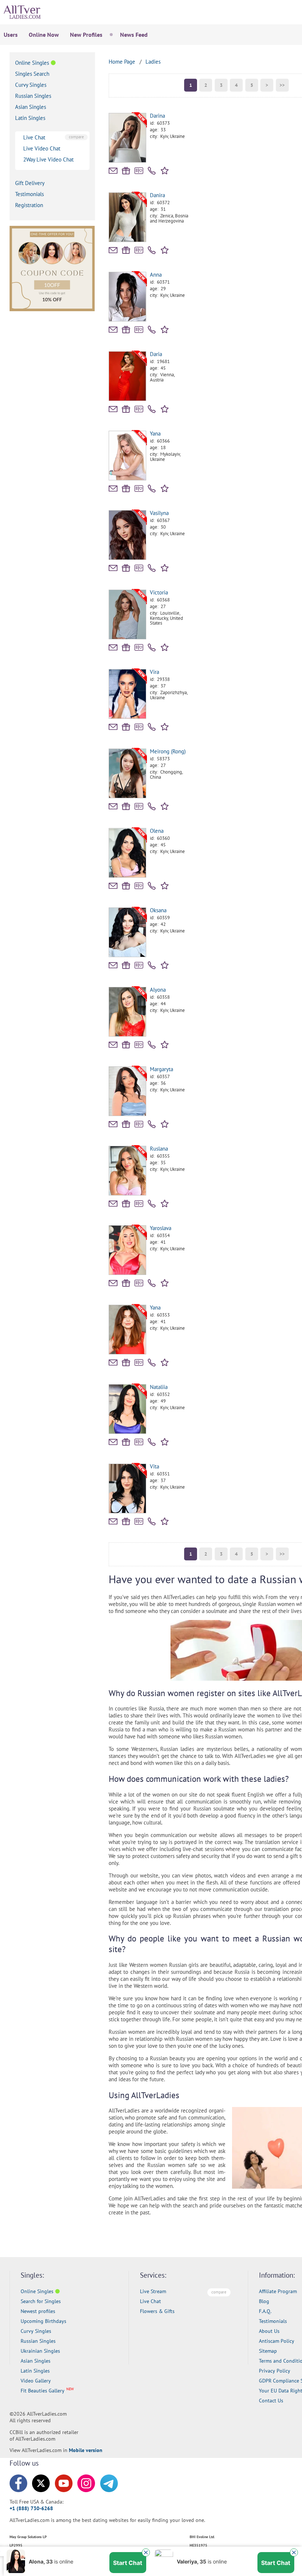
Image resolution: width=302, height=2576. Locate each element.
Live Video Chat (42, 148)
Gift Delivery (30, 183)
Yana (155, 434)
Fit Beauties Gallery (43, 2391)
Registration (29, 205)
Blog (264, 2301)
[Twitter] (41, 2483)
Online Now (44, 35)
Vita (154, 1466)
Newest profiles (38, 2311)
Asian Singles (31, 107)
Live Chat (34, 137)
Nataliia (159, 1387)
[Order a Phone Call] (152, 171)
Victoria (159, 592)
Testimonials (29, 194)
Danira (157, 195)
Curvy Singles (31, 85)
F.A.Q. (265, 2311)
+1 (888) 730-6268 (31, 2508)
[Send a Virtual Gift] (139, 171)
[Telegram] (109, 2483)
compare (76, 137)
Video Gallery (36, 2381)
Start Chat (128, 2563)
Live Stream (153, 2291)
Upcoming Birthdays (43, 2321)
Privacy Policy (275, 2371)
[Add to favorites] (166, 170)
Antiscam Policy (277, 2341)
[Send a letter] (113, 171)
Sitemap (268, 2351)
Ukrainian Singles (40, 2351)
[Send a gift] (126, 171)
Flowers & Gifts (157, 2311)
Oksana (158, 910)
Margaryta (161, 1069)
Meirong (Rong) (168, 751)
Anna (156, 275)
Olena (157, 831)
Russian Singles (33, 96)
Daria (156, 354)
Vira (154, 672)
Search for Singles (41, 2301)
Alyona (158, 990)
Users (11, 35)
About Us (269, 2331)
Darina (157, 116)
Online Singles (32, 63)
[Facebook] (18, 2483)
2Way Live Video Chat (48, 159)
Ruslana (159, 1149)
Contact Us (271, 2401)
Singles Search (32, 74)
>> (282, 85)
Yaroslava (161, 1228)
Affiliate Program (278, 2291)
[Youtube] (64, 2483)
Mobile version (86, 2450)
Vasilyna (159, 513)
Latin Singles (30, 118)
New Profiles (86, 35)
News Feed (134, 35)
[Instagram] (86, 2483)
